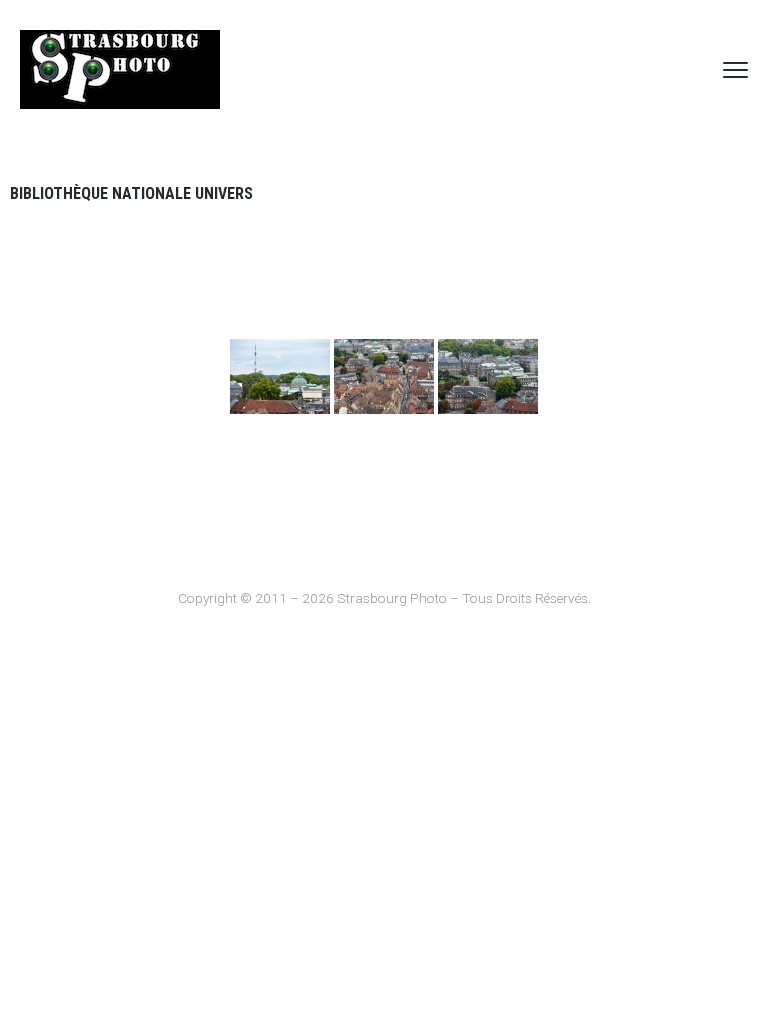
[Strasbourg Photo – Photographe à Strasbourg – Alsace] (120, 69)
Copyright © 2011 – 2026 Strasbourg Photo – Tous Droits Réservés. (384, 598)
